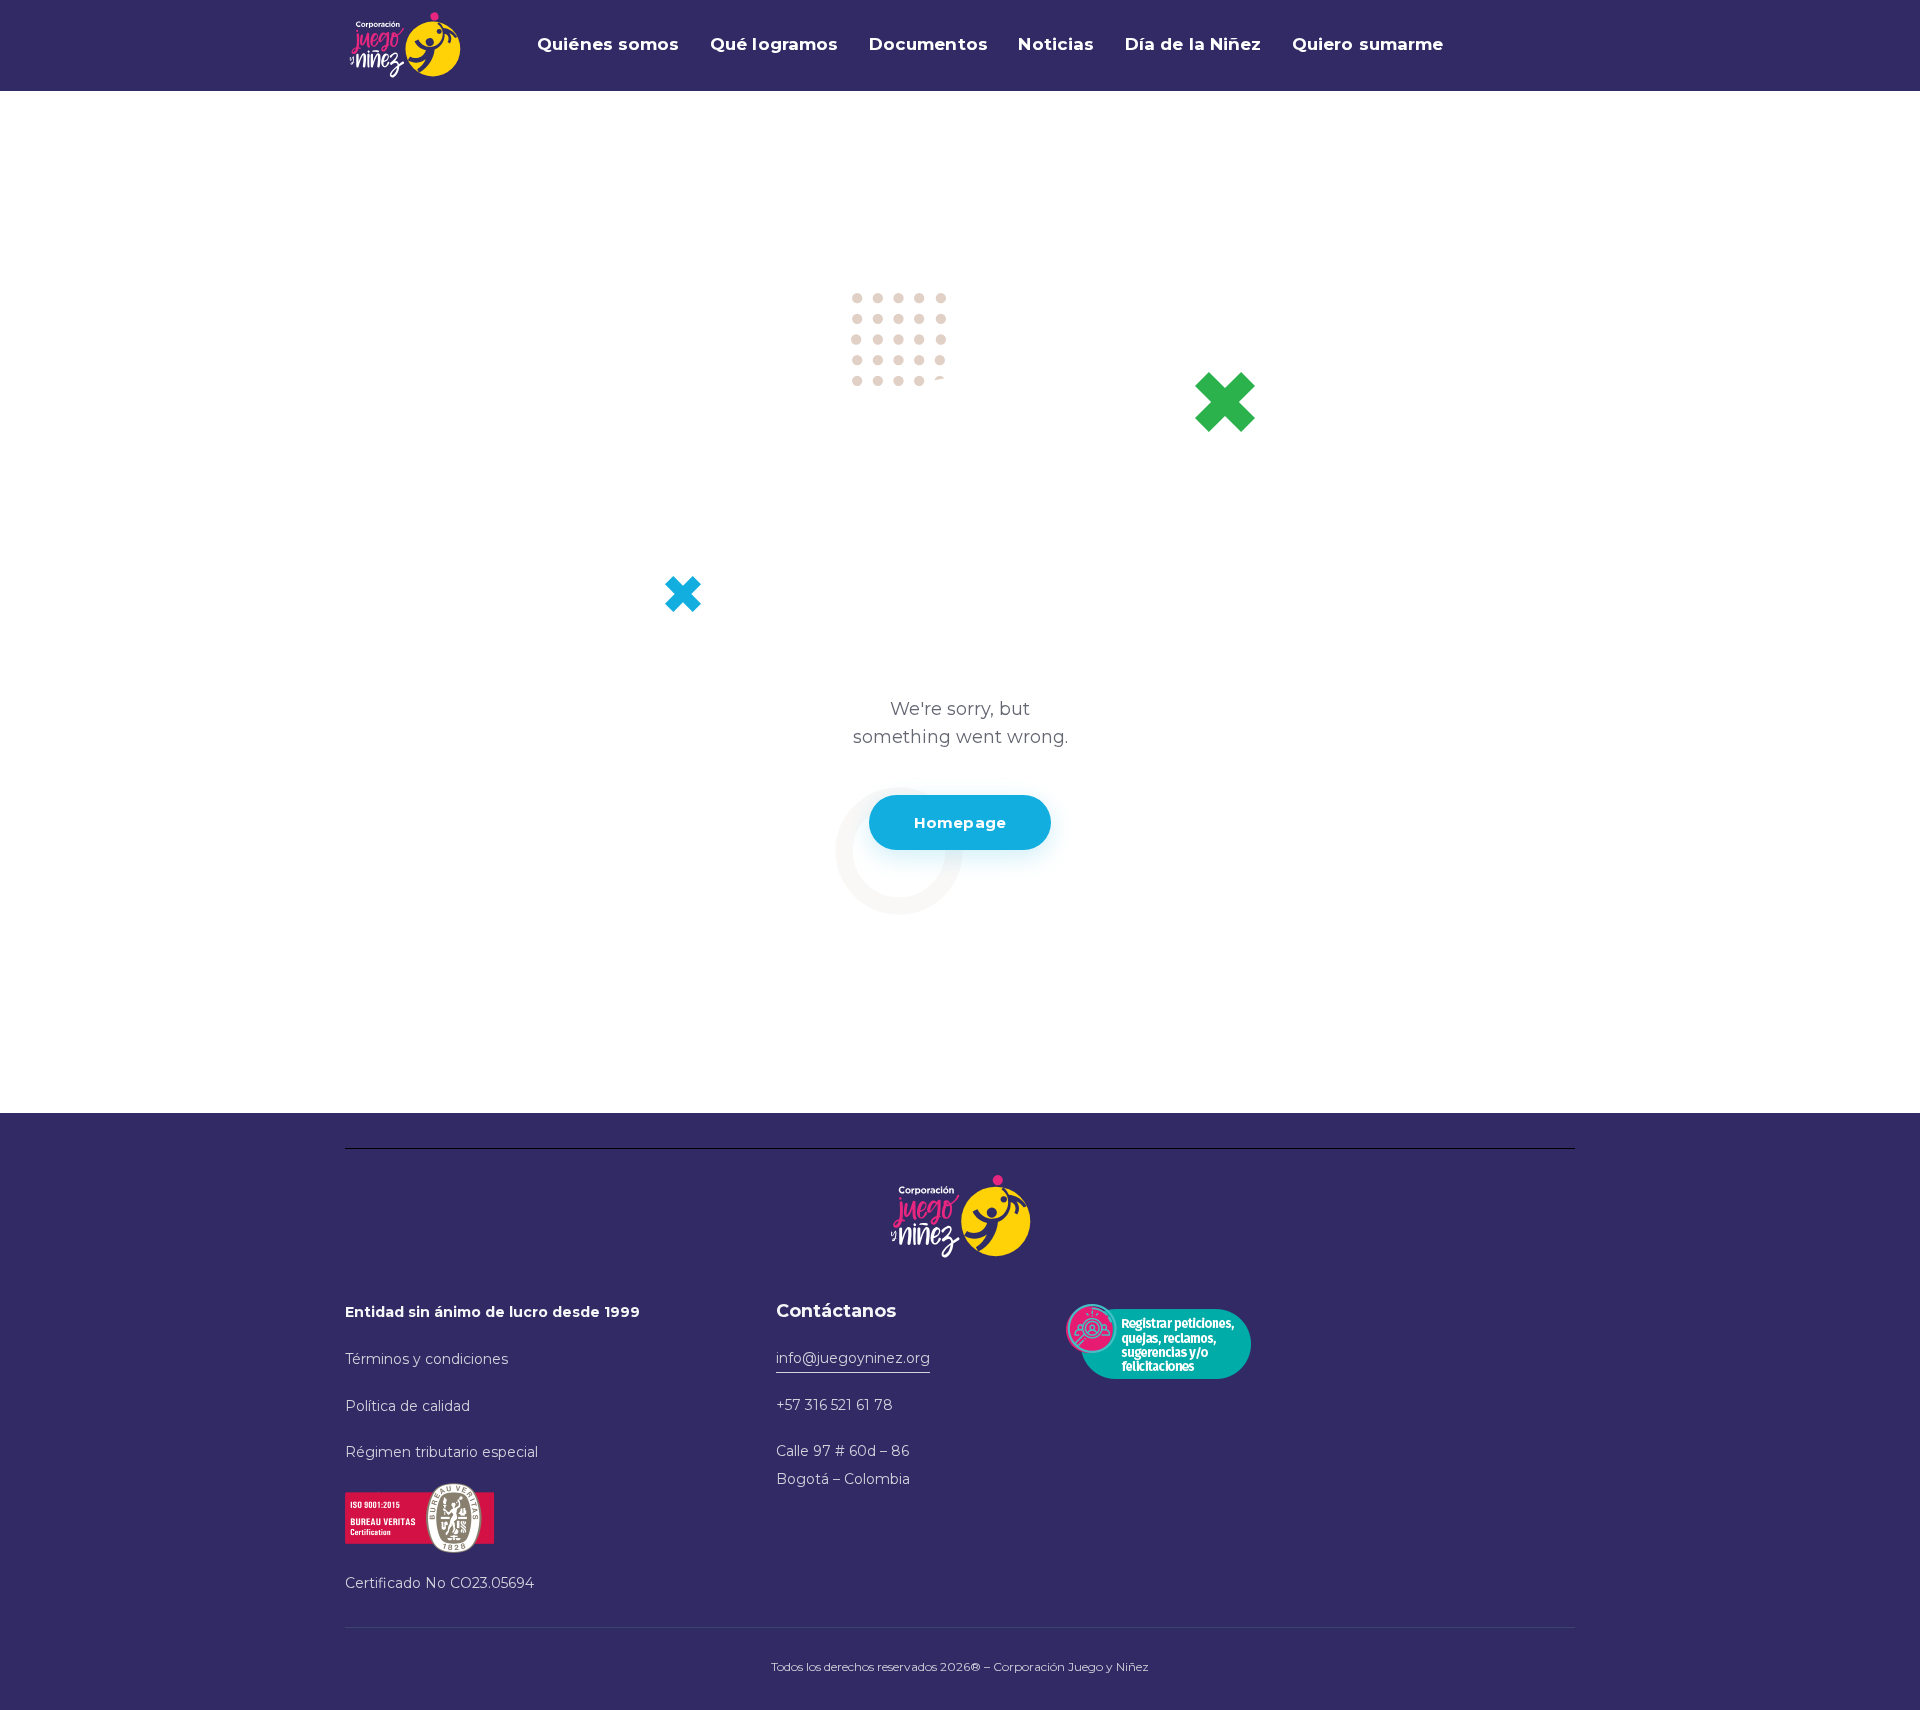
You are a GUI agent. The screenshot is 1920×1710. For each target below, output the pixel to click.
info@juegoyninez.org (853, 1358)
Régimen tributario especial (441, 1452)
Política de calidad (407, 1406)
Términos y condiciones (426, 1359)
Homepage (960, 822)
